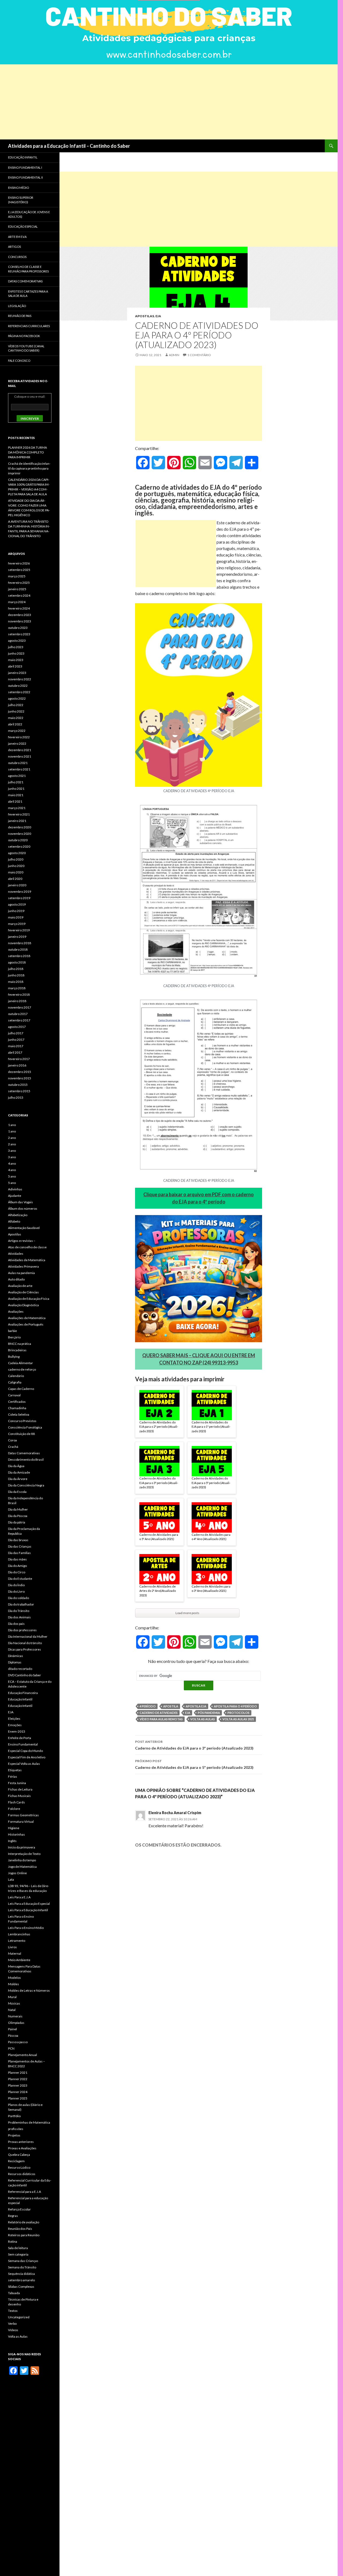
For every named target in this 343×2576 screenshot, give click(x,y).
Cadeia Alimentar (20, 1363)
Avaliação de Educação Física (29, 1299)
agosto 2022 (17, 698)
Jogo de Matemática (22, 1867)
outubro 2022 (18, 686)
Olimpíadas (16, 2023)
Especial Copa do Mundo (25, 1751)
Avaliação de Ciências (23, 1292)
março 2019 (17, 924)
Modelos (14, 1978)
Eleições (14, 1719)
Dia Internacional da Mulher (28, 1636)
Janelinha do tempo (22, 1860)
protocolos (238, 1713)
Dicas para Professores (25, 1649)
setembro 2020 (19, 846)
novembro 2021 (20, 756)
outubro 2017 (18, 1014)
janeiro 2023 (17, 673)
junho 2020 (16, 866)
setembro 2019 (19, 898)
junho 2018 (16, 975)
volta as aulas (203, 1719)
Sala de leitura (18, 2248)
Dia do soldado (18, 1598)
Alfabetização (18, 1215)
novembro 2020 (20, 834)
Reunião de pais (20, 316)
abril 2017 (15, 1052)
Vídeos (13, 2330)
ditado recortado (20, 1669)
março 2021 (17, 808)
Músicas (14, 2003)
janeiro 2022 (17, 743)
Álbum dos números (23, 1208)
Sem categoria (18, 2254)
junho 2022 (16, 711)
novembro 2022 (20, 679)
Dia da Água (16, 1466)
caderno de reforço (22, 1369)
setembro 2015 (19, 1091)
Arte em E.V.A (17, 237)
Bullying (14, 1357)
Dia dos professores (22, 1630)
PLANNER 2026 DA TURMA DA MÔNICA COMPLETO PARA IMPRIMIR (27, 452)
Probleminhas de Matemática (29, 2122)
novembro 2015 (20, 1078)
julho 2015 (16, 1097)
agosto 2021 (17, 776)
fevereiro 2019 (19, 930)
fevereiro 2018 (19, 994)
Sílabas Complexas (21, 2287)
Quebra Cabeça (19, 2155)
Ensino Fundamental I (25, 167)
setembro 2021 (19, 769)
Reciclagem (16, 2161)
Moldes (14, 1984)
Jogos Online (17, 1873)
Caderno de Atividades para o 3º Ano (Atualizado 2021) (211, 1589)
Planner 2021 (18, 2073)
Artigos (14, 247)
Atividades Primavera (23, 1266)
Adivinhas (15, 1189)
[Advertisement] (161, 102)
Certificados (17, 1402)
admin (174, 355)
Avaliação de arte (20, 1286)
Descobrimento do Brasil (26, 1459)
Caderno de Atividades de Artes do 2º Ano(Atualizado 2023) (158, 1591)
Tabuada (14, 2293)
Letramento (17, 1941)
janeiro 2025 (17, 589)
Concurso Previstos (22, 1421)
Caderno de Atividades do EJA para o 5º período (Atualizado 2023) (211, 1483)
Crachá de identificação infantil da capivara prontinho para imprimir (29, 468)
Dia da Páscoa (18, 1516)
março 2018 (17, 988)
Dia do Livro (16, 1591)
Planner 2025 (18, 2098)
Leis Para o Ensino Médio (26, 1928)
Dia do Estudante (20, 1579)
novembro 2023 (20, 621)
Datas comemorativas (25, 281)
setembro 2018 (19, 956)
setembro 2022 (19, 692)
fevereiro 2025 (19, 583)
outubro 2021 (18, 763)
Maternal (15, 1953)
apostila (171, 1706)
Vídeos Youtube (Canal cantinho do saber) (26, 348)
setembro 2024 (19, 595)
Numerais (15, 2016)
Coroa (12, 1440)
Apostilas (145, 316)
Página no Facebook (24, 336)
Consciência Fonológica (25, 1427)
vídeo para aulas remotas (161, 1719)
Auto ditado (16, 1279)
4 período (148, 1706)
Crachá (13, 1447)
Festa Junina (17, 1783)
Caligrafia (15, 1382)
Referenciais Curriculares (29, 326)
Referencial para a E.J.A (25, 2192)
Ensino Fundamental (23, 1744)
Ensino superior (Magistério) (21, 200)
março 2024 (17, 602)
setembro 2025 (19, 570)
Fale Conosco (19, 361)
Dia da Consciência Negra (26, 1485)
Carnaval (14, 1395)
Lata (11, 1879)
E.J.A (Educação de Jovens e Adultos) (29, 214)
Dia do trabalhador (21, 1604)
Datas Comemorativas (24, 1453)
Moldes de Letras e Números (29, 1990)
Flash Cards (16, 1802)
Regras (13, 2216)
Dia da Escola (17, 1492)
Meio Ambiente (19, 1960)
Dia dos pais (16, 1624)
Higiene (14, 1828)
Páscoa (13, 2036)
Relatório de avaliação (24, 2222)
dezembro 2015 (20, 1072)
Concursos (17, 257)
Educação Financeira (23, 1693)
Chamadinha (17, 1408)
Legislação (17, 306)
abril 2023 (15, 666)
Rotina (13, 2241)
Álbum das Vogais (20, 1202)
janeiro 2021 (17, 821)
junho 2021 (16, 789)
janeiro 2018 (17, 1001)
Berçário (14, 1337)
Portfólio (14, 2116)
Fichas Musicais (19, 1796)
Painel (12, 2029)
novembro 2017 (20, 1007)
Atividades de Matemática (27, 1260)
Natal (12, 2010)
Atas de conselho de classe (27, 1247)
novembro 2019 (20, 892)
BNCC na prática (20, 1344)
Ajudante (15, 1196)
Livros (12, 1947)
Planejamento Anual (23, 2055)
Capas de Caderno (21, 1389)
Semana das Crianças (23, 2261)
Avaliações (16, 1311)
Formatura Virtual (21, 1822)
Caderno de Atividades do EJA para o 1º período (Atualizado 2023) (211, 1427)
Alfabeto (14, 1221)
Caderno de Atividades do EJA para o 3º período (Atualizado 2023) (159, 1483)
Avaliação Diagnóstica (23, 1305)
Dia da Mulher (18, 1509)
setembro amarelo (21, 2280)
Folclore (14, 1809)
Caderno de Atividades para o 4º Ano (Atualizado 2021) (211, 1537)
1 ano (12, 1125)
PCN (11, 2048)
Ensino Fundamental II (25, 177)
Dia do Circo (17, 1572)
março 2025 (17, 576)
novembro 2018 (20, 943)
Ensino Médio (18, 188)
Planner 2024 (18, 2092)
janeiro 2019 (17, 937)
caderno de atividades (159, 1713)
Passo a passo (18, 2042)
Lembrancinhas (19, 1934)
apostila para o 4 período (235, 1706)
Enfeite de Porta (20, 1738)
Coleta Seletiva (19, 1414)
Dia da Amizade (19, 1472)
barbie (12, 1331)
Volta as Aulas (18, 2336)
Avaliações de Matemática (27, 1318)
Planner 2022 (18, 2079)
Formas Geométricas (23, 1815)
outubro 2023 (18, 628)
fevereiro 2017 (19, 1059)
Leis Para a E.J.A (19, 1897)
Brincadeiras (17, 1350)
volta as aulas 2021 (238, 1719)
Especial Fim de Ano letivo (27, 1757)
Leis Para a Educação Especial (29, 1904)
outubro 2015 (18, 1085)
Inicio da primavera (22, 1847)
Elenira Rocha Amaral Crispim (175, 1813)
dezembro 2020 (20, 827)
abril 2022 (15, 724)
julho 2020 (16, 859)
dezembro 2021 (20, 750)
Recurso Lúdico (19, 2167)
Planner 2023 (18, 2085)
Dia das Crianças (20, 1546)
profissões (16, 2129)
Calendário (16, 1376)
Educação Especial (23, 226)
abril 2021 (15, 801)
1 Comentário (199, 355)
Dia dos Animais (19, 1617)
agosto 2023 (17, 641)
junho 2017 (16, 1040)
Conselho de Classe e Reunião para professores (28, 269)
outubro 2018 (18, 949)
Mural (12, 1997)
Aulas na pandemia (21, 1273)
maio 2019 (16, 917)
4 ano (12, 1163)
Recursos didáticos (22, 2174)
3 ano (12, 1151)
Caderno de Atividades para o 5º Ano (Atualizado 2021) (159, 1537)
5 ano (12, 1176)
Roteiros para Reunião (24, 2235)
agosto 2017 (17, 1027)
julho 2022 (16, 705)
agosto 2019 (17, 904)
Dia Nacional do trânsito (25, 1643)
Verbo (12, 2324)
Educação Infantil (23, 157)
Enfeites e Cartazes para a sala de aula (28, 294)
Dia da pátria (17, 1522)
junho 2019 (16, 911)
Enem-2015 (17, 1731)
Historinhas (16, 1834)
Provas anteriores (21, 2142)
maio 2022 (16, 718)
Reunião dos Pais (20, 2229)
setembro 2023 (19, 634)
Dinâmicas (16, 1656)
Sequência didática (21, 2274)
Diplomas (15, 1662)
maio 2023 (16, 660)
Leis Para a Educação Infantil (28, 1910)
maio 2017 (16, 1046)
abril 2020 (15, 879)
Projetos (14, 2135)
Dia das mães (17, 1559)
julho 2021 (16, 782)
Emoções (15, 1725)
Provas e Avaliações (22, 2148)
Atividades (16, 1254)
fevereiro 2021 (19, 814)
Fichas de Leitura (20, 1789)
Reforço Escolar (19, 2209)
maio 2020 (16, 872)
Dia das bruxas (18, 1540)
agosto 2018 (17, 962)
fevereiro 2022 (19, 737)
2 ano (12, 1138)
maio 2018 (16, 982)
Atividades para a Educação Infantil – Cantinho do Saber (69, 146)
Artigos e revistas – (22, 1241)
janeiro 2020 (17, 885)
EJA (158, 316)
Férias (13, 1776)
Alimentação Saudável (24, 1228)
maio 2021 (16, 795)
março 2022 (17, 731)
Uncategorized (19, 2317)
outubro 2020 (18, 840)
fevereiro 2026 (19, 563)
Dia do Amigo (17, 1566)
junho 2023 (16, 653)
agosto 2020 (17, 853)
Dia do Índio (16, 1585)
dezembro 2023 (20, 615)
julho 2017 (16, 1033)
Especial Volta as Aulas (24, 1764)
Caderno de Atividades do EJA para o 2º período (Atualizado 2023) (159, 1427)
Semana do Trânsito (22, 2267)
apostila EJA (196, 1706)
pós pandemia (209, 1713)
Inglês (12, 1841)
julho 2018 (16, 969)
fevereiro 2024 (19, 608)
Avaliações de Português (26, 1324)
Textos (13, 2311)
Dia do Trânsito (19, 1611)
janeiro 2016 (17, 1065)
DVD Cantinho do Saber (25, 1675)
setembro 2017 (19, 1020)
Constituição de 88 (21, 1434)
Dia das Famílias (19, 1553)
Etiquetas (15, 1770)
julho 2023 (16, 647)
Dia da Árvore (18, 1479)
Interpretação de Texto (24, 1854)
